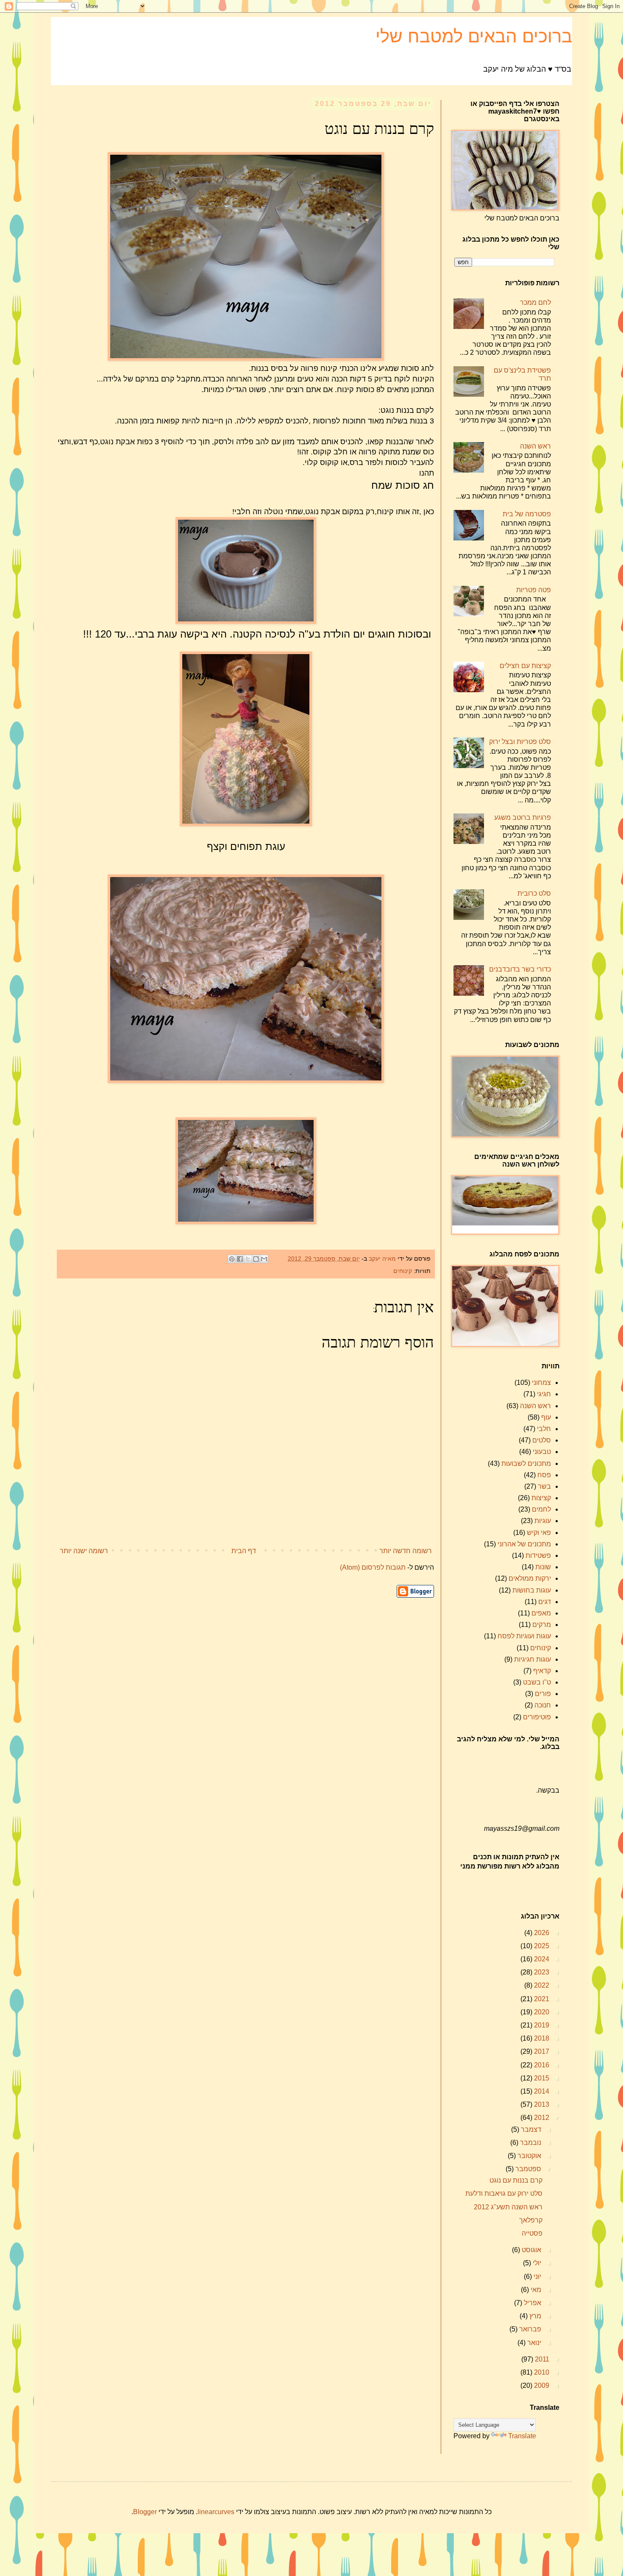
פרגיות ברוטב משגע (523, 817)
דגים (545, 1602)
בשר (544, 1486)
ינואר (533, 2343)
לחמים (541, 1509)
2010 (541, 2372)
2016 (541, 2065)
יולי (536, 2263)
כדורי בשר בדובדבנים (520, 969)
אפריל (532, 2303)
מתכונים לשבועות (526, 1463)
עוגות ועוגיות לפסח (524, 1636)
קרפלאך (531, 2220)
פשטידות (538, 1555)
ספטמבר (527, 2169)
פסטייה (532, 2233)
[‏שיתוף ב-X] (248, 1259)
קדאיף (542, 1671)
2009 (541, 2385)
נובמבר (530, 2143)
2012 (541, 2118)
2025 (541, 1946)
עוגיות (543, 1521)
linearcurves (216, 2512)
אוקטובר (528, 2156)
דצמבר (530, 2129)
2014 (541, 2091)
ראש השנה (535, 446)
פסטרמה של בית (527, 514)
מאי (535, 2290)
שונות (543, 1567)
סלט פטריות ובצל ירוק (520, 742)
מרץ (534, 2316)
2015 (541, 2078)
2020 (541, 2012)
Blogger (145, 2512)
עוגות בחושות (532, 1590)
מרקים (542, 1625)
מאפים (541, 1613)
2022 (541, 1985)
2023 (541, 1972)
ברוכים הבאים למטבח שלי (474, 36)
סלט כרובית (534, 893)
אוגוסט (531, 2250)
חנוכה (543, 1705)
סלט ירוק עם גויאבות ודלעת (504, 2193)
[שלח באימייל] (264, 1259)
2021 (541, 1999)
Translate (522, 2436)
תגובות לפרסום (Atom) (373, 1567)
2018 (541, 2038)
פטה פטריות (534, 590)
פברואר (529, 2329)
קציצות (541, 1498)
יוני (537, 2277)
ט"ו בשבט (537, 1682)
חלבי (544, 1429)
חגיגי (544, 1394)
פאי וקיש (539, 1533)
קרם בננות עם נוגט (516, 2180)
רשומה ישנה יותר (84, 1551)
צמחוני (541, 1383)
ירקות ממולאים (530, 1578)
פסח (544, 1475)
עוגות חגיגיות (533, 1659)
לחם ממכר (535, 302)
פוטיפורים (537, 1717)
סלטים (542, 1440)
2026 (541, 1933)
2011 (541, 2359)
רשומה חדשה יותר (406, 1551)
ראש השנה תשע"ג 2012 (508, 2207)
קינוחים (403, 1271)
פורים (543, 1694)
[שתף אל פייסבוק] (240, 1259)
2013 (541, 2104)
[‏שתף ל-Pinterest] (232, 1259)
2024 (541, 1959)
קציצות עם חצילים (525, 666)
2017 (541, 2051)
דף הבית (244, 1551)
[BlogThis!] (256, 1259)
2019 (541, 2025)
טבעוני (542, 1452)
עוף (546, 1417)
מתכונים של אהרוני (524, 1544)
